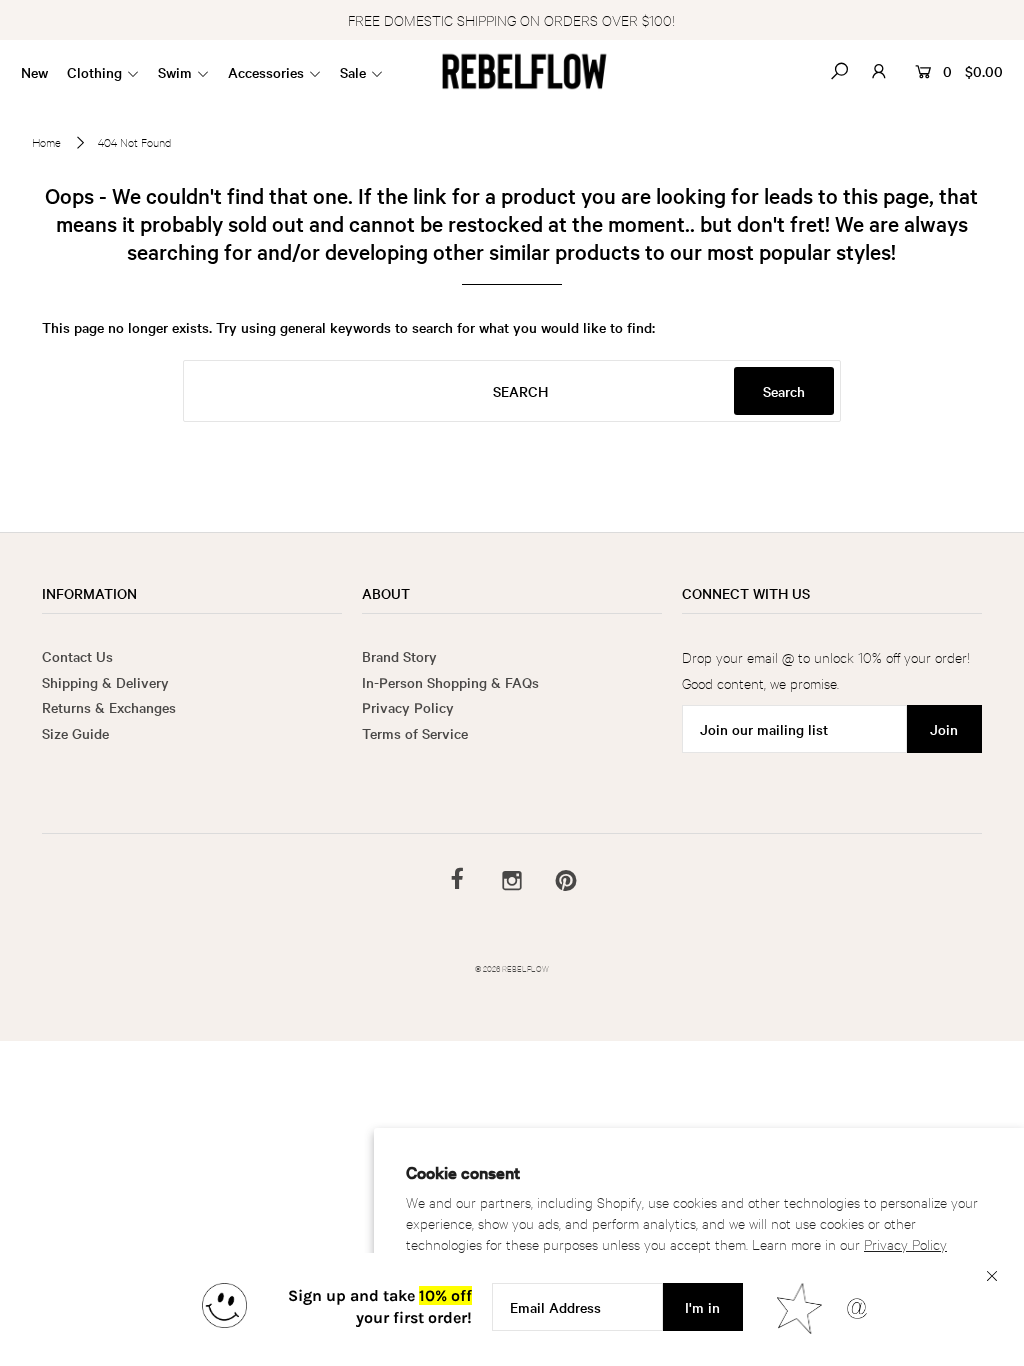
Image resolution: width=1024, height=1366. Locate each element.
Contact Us (77, 656)
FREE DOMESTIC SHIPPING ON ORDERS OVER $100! (511, 19)
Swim (175, 72)
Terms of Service (415, 733)
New (34, 72)
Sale (353, 72)
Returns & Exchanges (109, 707)
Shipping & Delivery (105, 682)
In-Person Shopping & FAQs (450, 682)
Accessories (266, 72)
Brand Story (399, 656)
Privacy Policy (905, 1243)
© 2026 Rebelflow (512, 967)
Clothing (94, 72)
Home (46, 142)
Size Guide (75, 733)
